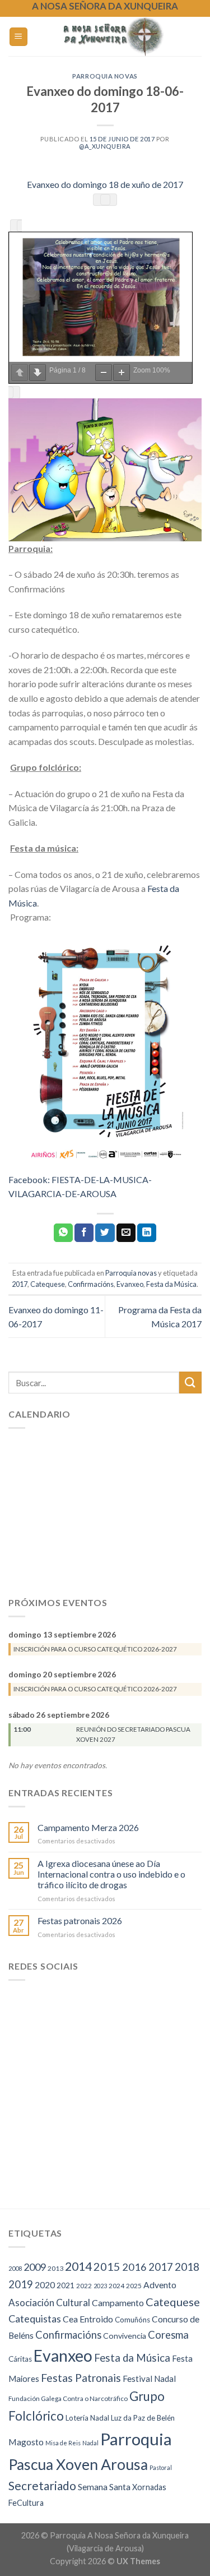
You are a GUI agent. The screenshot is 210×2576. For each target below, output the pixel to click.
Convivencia (125, 2336)
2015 (107, 2266)
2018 (187, 2267)
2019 (21, 2284)
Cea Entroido (88, 2319)
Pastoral (161, 2467)
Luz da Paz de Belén (143, 2418)
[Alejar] (104, 372)
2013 (55, 2268)
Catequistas (35, 2319)
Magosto (26, 2442)
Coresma (168, 2335)
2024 (116, 2286)
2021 (66, 2285)
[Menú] (19, 37)
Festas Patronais (81, 2378)
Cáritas (20, 2359)
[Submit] (190, 1383)
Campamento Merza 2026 (88, 1827)
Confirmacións (91, 1284)
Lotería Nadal (87, 2418)
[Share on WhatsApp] (63, 1233)
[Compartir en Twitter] (105, 1233)
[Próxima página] (38, 372)
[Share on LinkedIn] (147, 1233)
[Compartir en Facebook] (84, 1233)
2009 (35, 2267)
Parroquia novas (105, 76)
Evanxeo (130, 1284)
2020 (45, 2285)
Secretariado (42, 2485)
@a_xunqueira (105, 146)
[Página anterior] (20, 372)
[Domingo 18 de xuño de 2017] (105, 470)
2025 (134, 2286)
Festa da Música (171, 1284)
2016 (134, 2267)
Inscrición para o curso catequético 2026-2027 (95, 1649)
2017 (20, 1284)
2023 (100, 2286)
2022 (84, 2286)
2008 (15, 2268)
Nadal (90, 2443)
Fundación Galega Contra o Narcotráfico (68, 2398)
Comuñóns (132, 2320)
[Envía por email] (126, 1233)
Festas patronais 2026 (80, 1921)
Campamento (118, 2303)
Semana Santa (104, 2487)
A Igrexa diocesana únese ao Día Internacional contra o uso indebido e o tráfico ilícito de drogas (111, 1874)
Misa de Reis (63, 2443)
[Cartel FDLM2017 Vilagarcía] (105, 1047)
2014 (78, 2266)
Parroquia (136, 2439)
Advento (160, 2285)
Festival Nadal (149, 2379)
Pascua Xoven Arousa (78, 2464)
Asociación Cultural (49, 2303)
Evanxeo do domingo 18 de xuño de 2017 (105, 184)
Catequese (48, 1284)
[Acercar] (122, 372)
